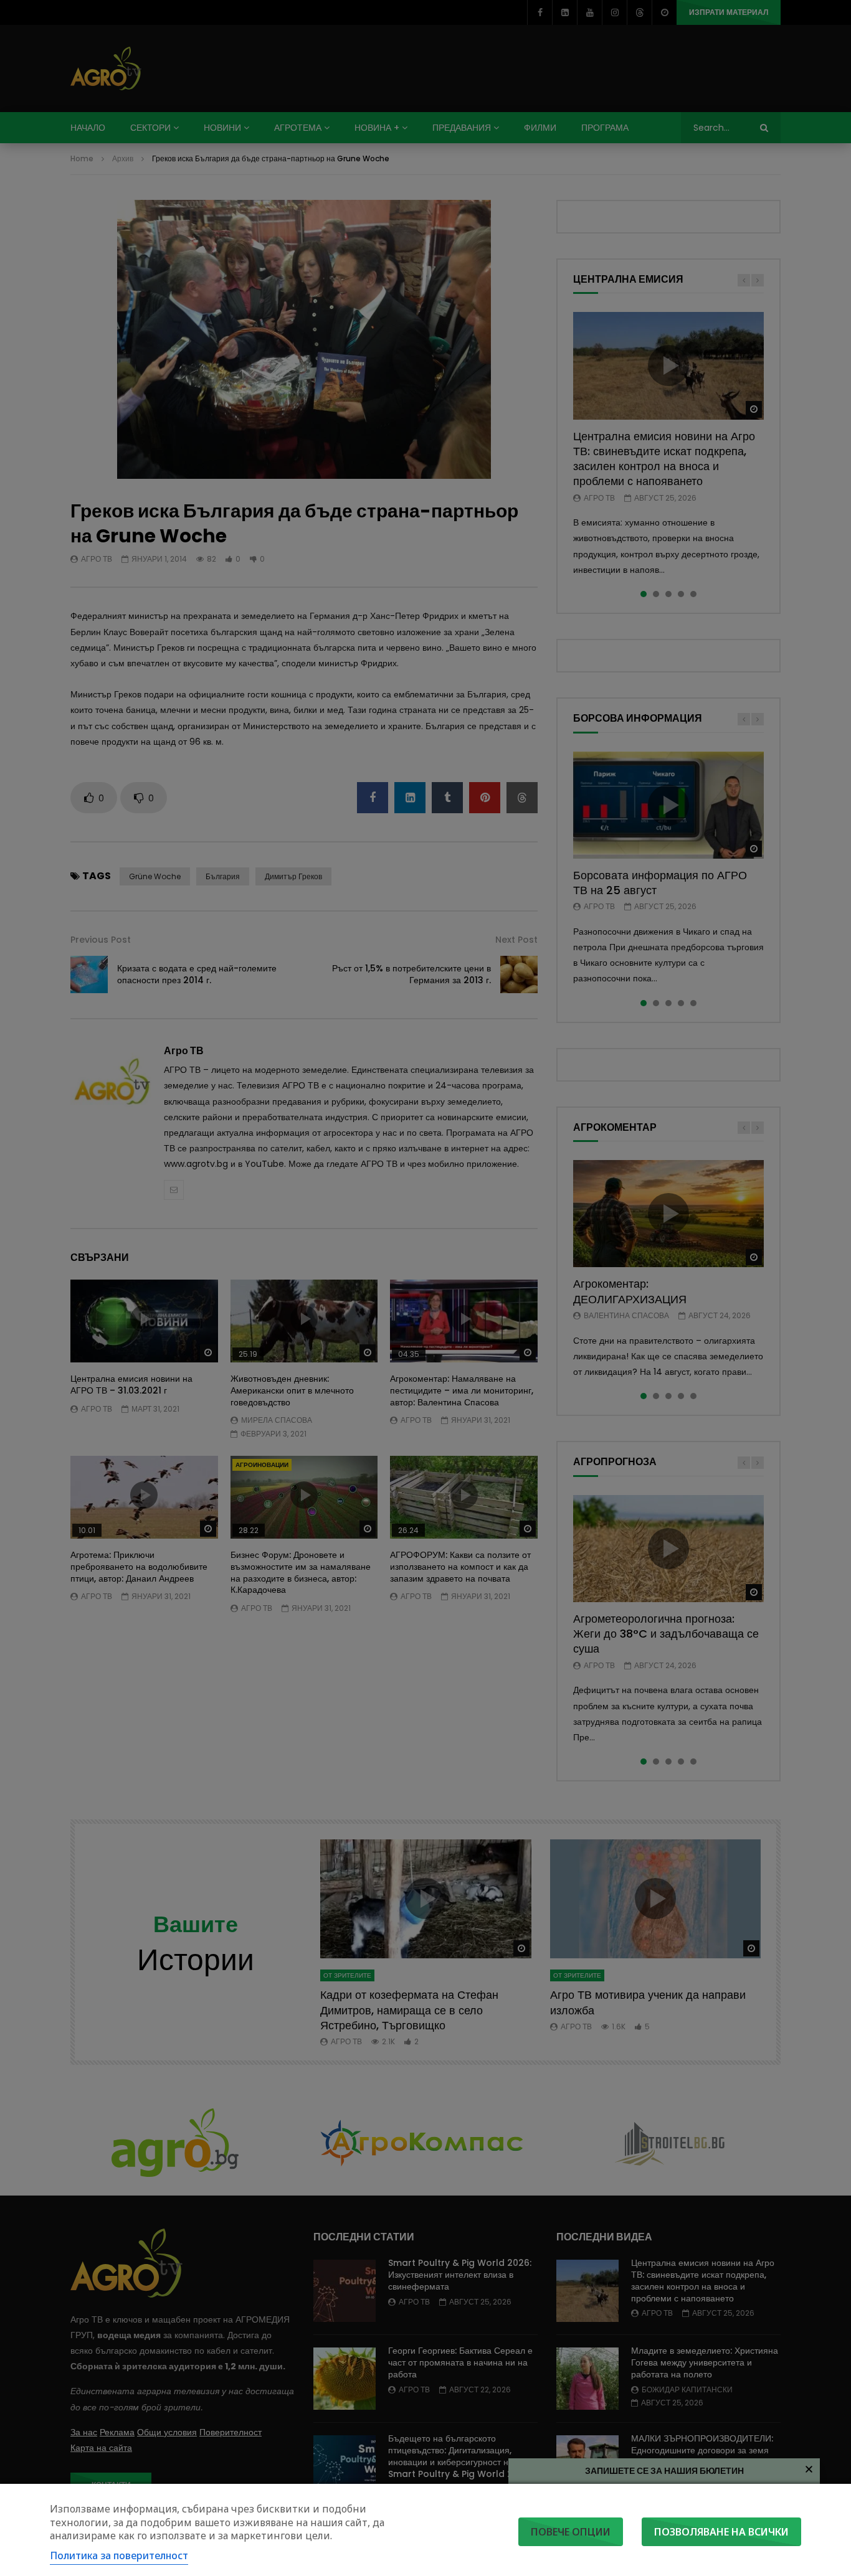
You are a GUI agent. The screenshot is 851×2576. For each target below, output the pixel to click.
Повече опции (571, 2532)
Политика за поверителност (119, 2555)
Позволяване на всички (721, 2532)
